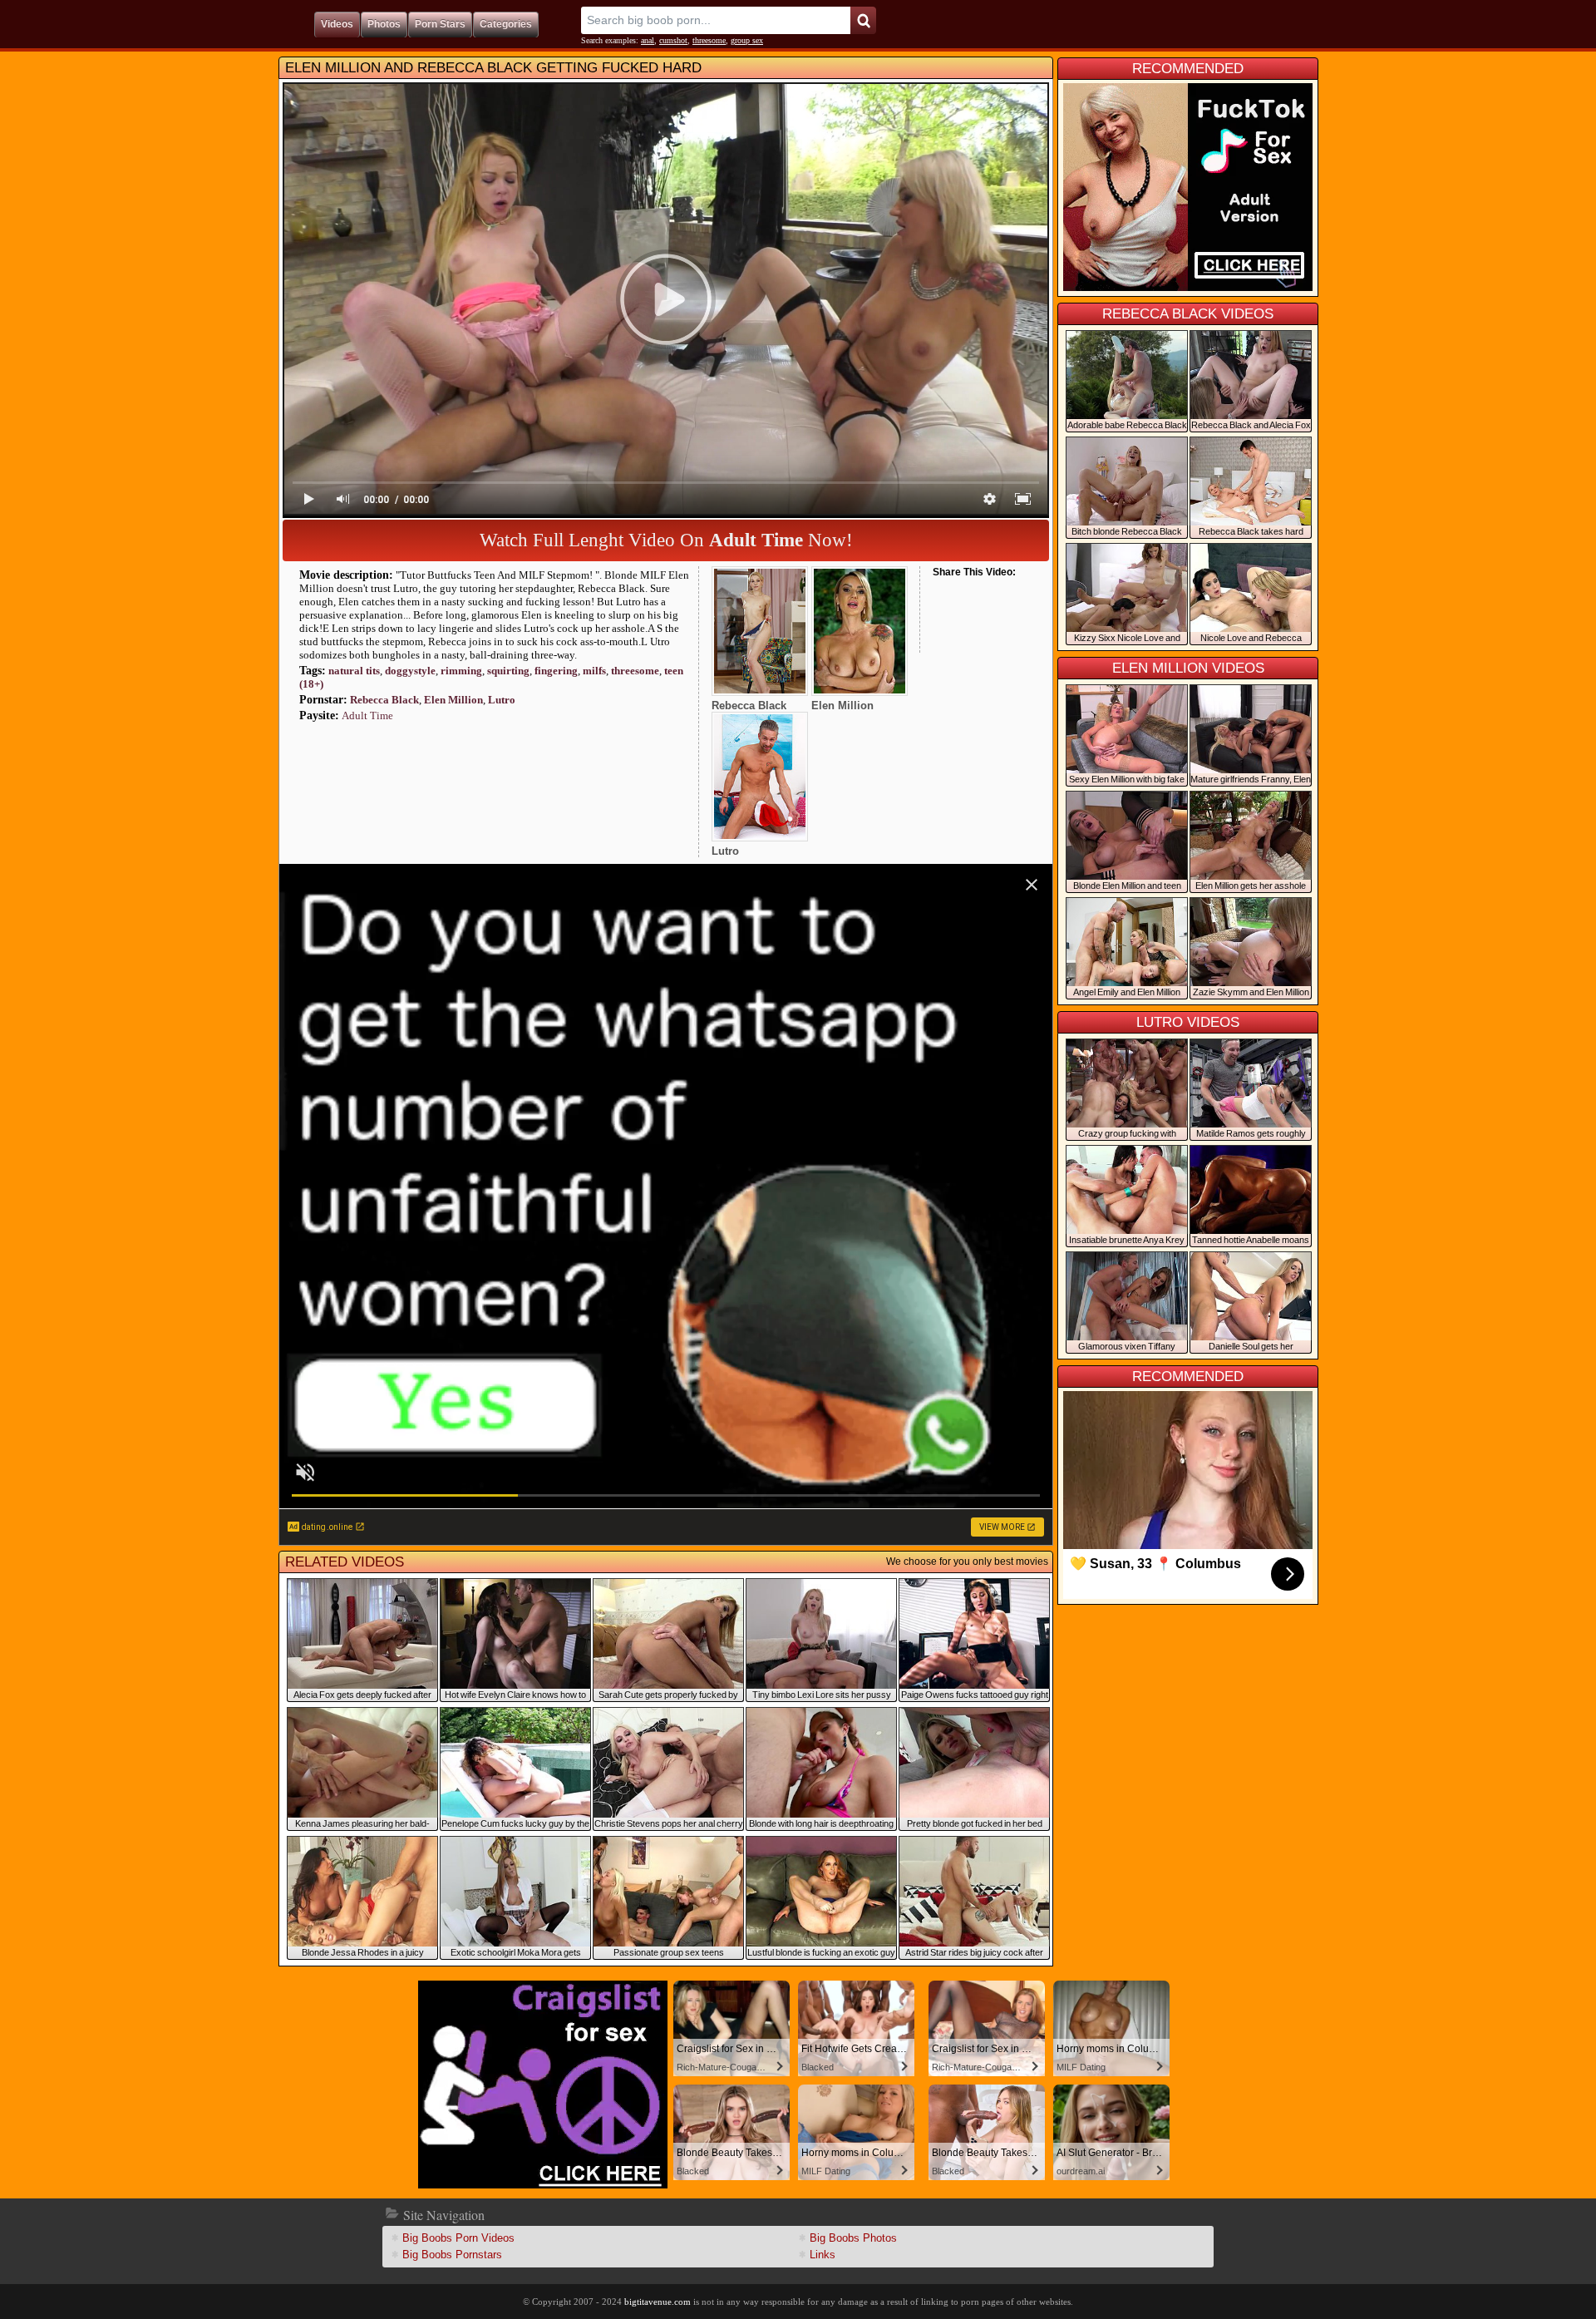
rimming (461, 671)
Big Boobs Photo (853, 2238)
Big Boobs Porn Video (458, 2238)
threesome (709, 40)
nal (648, 40)
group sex (747, 40)
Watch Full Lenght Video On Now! (666, 540)
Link (823, 2255)
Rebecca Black (384, 700)
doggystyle (410, 671)
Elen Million (453, 700)
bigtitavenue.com (658, 2302)
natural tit (354, 671)
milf (594, 671)
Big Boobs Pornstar (452, 2255)
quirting (508, 671)
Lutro (502, 700)
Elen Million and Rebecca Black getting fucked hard (493, 68)
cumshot (673, 40)
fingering (556, 671)
